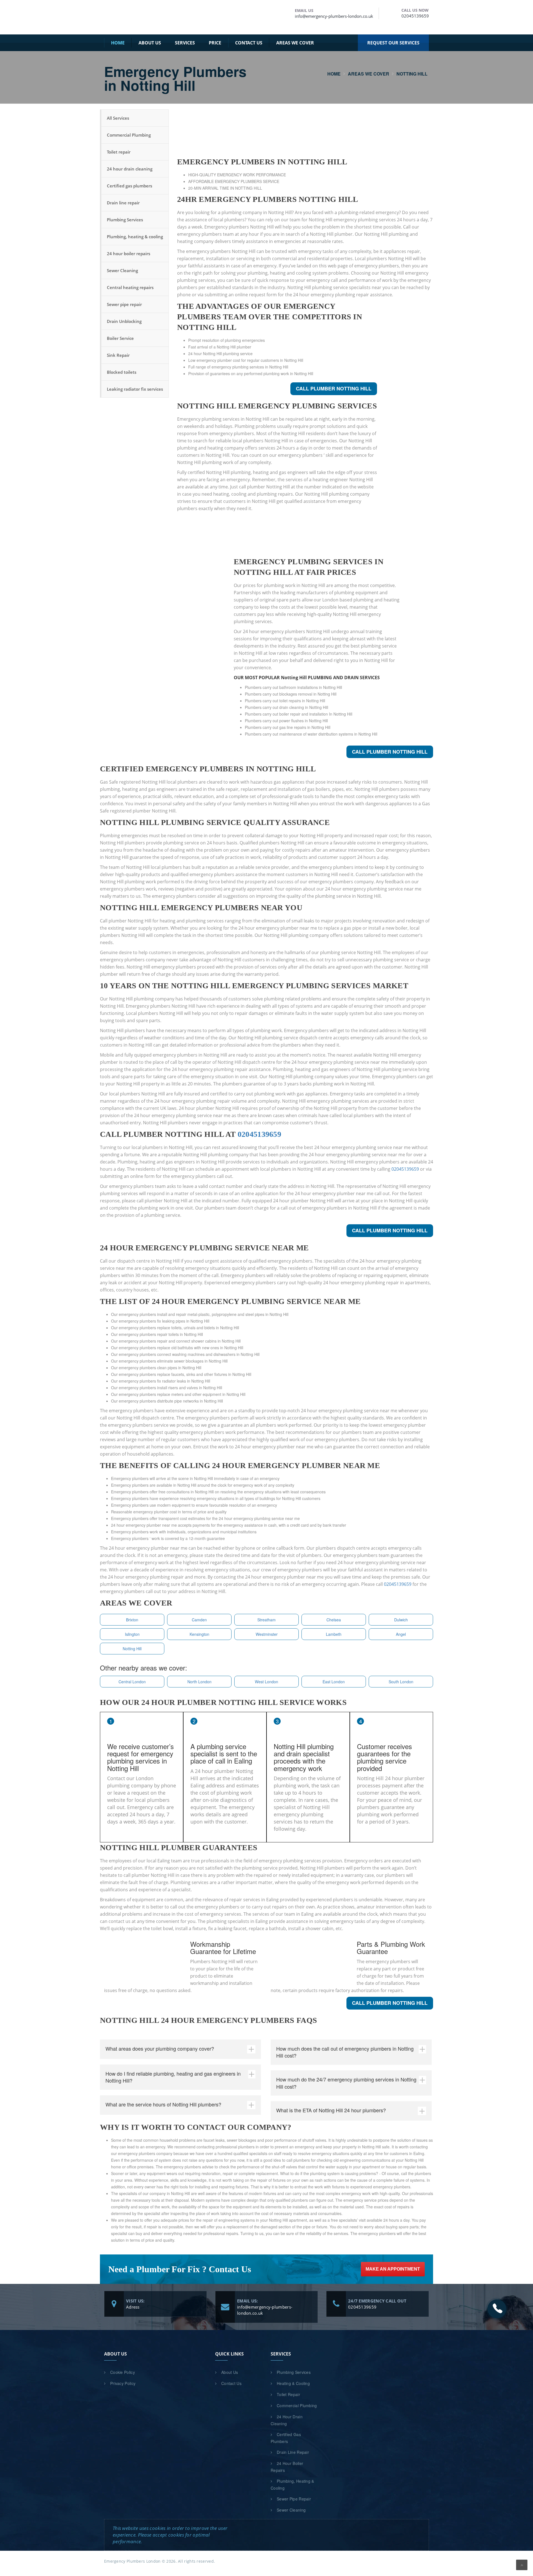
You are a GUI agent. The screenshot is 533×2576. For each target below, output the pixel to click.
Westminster (267, 1634)
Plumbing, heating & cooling (135, 237)
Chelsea (334, 1620)
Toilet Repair (288, 2394)
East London (334, 1682)
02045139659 (415, 16)
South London (401, 1682)
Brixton (132, 1620)
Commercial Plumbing (129, 135)
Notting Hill (132, 1649)
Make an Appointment (393, 2269)
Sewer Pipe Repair (294, 2499)
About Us (230, 2372)
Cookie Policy (123, 2372)
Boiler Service (120, 338)
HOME (118, 43)
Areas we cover (295, 43)
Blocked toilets (122, 372)
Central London (132, 1682)
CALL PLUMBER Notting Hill (334, 388)
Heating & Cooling (293, 2383)
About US (150, 43)
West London (266, 1682)
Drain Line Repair (293, 2452)
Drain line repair (123, 203)
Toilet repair (119, 152)
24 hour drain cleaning (130, 169)
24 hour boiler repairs (129, 254)
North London (199, 1682)
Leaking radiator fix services (135, 389)
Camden (199, 1620)
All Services (118, 118)
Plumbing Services (125, 220)
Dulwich (401, 1620)
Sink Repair (118, 355)
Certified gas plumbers (130, 186)
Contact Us (249, 43)
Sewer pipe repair (124, 304)
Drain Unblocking (124, 321)
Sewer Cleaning (122, 270)
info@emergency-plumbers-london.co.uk (334, 16)
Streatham (266, 1620)
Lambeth (334, 1634)
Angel (401, 1634)
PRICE (215, 43)
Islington (132, 1634)
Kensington (199, 1634)
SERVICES (185, 43)
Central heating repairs (130, 287)
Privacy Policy (123, 2383)
